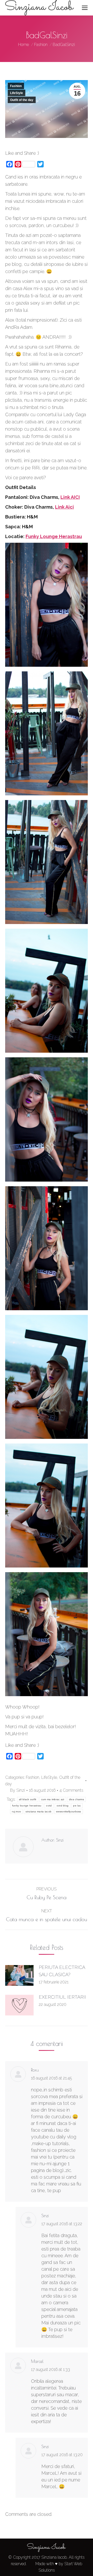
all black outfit (28, 1799)
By (18, 1790)
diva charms (76, 1799)
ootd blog (63, 1806)
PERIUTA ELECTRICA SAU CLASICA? (62, 1971)
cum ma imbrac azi (53, 1799)
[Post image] (19, 1975)
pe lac (77, 1806)
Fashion (16, 86)
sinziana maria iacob (38, 1811)
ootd (49, 1806)
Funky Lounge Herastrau (54, 536)
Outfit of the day (22, 100)
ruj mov (16, 1811)
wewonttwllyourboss (68, 1811)
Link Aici (64, 507)
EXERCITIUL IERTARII (62, 1997)
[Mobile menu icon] (85, 8)
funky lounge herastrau (27, 1806)
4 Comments (71, 1790)
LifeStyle (17, 93)
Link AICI (70, 497)
